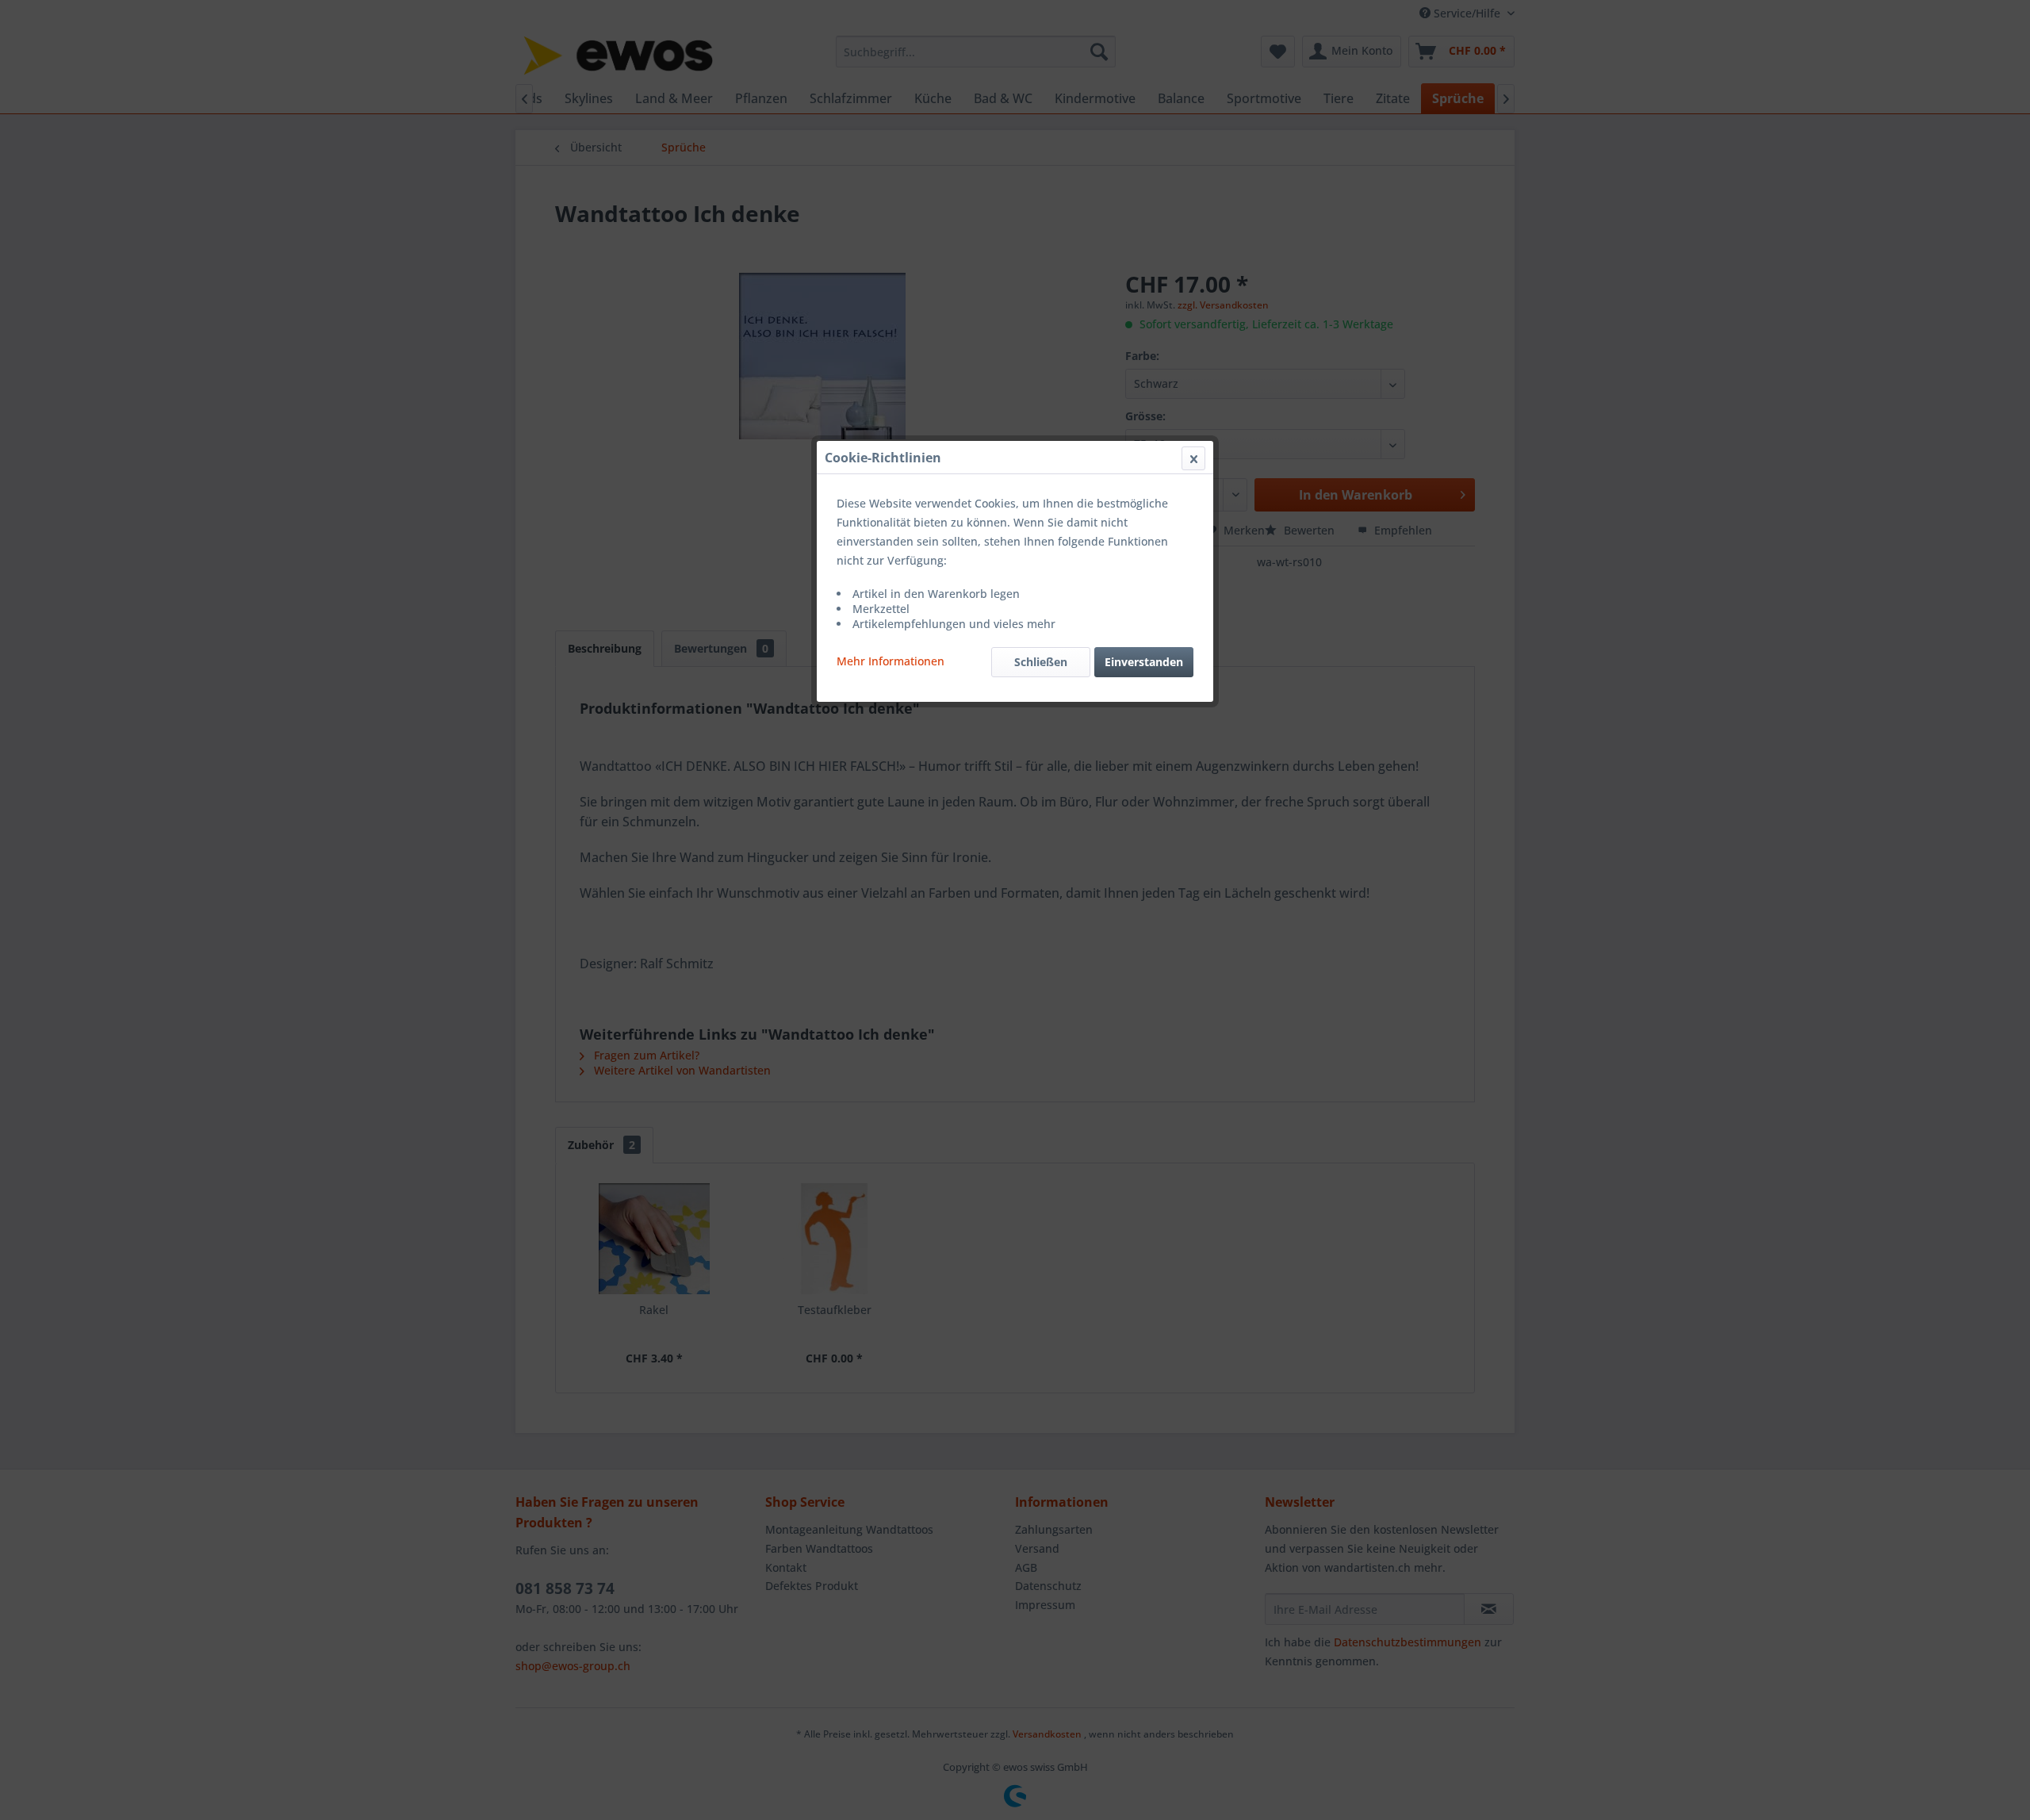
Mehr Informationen (891, 661)
